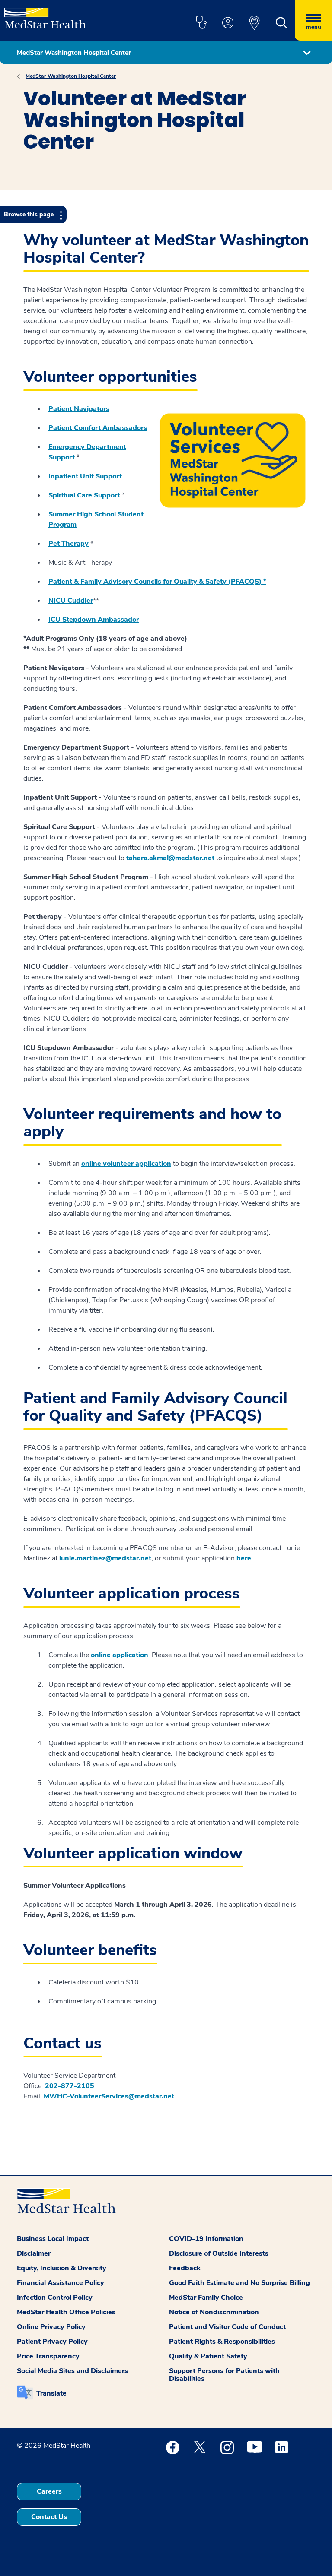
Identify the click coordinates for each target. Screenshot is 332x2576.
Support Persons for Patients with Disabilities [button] (224, 2375)
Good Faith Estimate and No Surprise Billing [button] (239, 2283)
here (244, 1558)
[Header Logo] (45, 14)
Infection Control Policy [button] (55, 2298)
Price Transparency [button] (48, 2356)
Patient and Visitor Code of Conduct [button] (227, 2327)
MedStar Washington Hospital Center (71, 76)
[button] (201, 23)
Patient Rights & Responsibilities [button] (222, 2342)
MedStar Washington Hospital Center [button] (74, 53)
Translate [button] (51, 2393)
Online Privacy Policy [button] (51, 2327)
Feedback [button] (185, 2268)
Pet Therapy (69, 544)
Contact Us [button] (49, 2517)
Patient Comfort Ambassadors (98, 428)
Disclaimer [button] (34, 2253)
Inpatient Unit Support (85, 476)
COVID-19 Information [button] (206, 2239)
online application (120, 1655)
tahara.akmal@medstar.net (170, 858)
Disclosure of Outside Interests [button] (219, 2253)
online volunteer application (126, 1164)
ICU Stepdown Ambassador (94, 620)
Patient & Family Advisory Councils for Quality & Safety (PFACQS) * (157, 582)
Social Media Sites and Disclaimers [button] (72, 2371)
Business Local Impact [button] (53, 2239)
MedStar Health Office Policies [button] (66, 2312)
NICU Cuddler (71, 601)
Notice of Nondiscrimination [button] (214, 2312)
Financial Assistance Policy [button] (61, 2283)
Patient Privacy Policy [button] (52, 2342)
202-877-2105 (70, 2086)
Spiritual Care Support (84, 495)
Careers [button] (49, 2491)
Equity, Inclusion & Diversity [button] (62, 2268)
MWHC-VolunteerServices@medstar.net (109, 2096)
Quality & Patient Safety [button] (208, 2356)
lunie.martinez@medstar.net (105, 1558)
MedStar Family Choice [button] (206, 2298)
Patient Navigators (79, 409)
